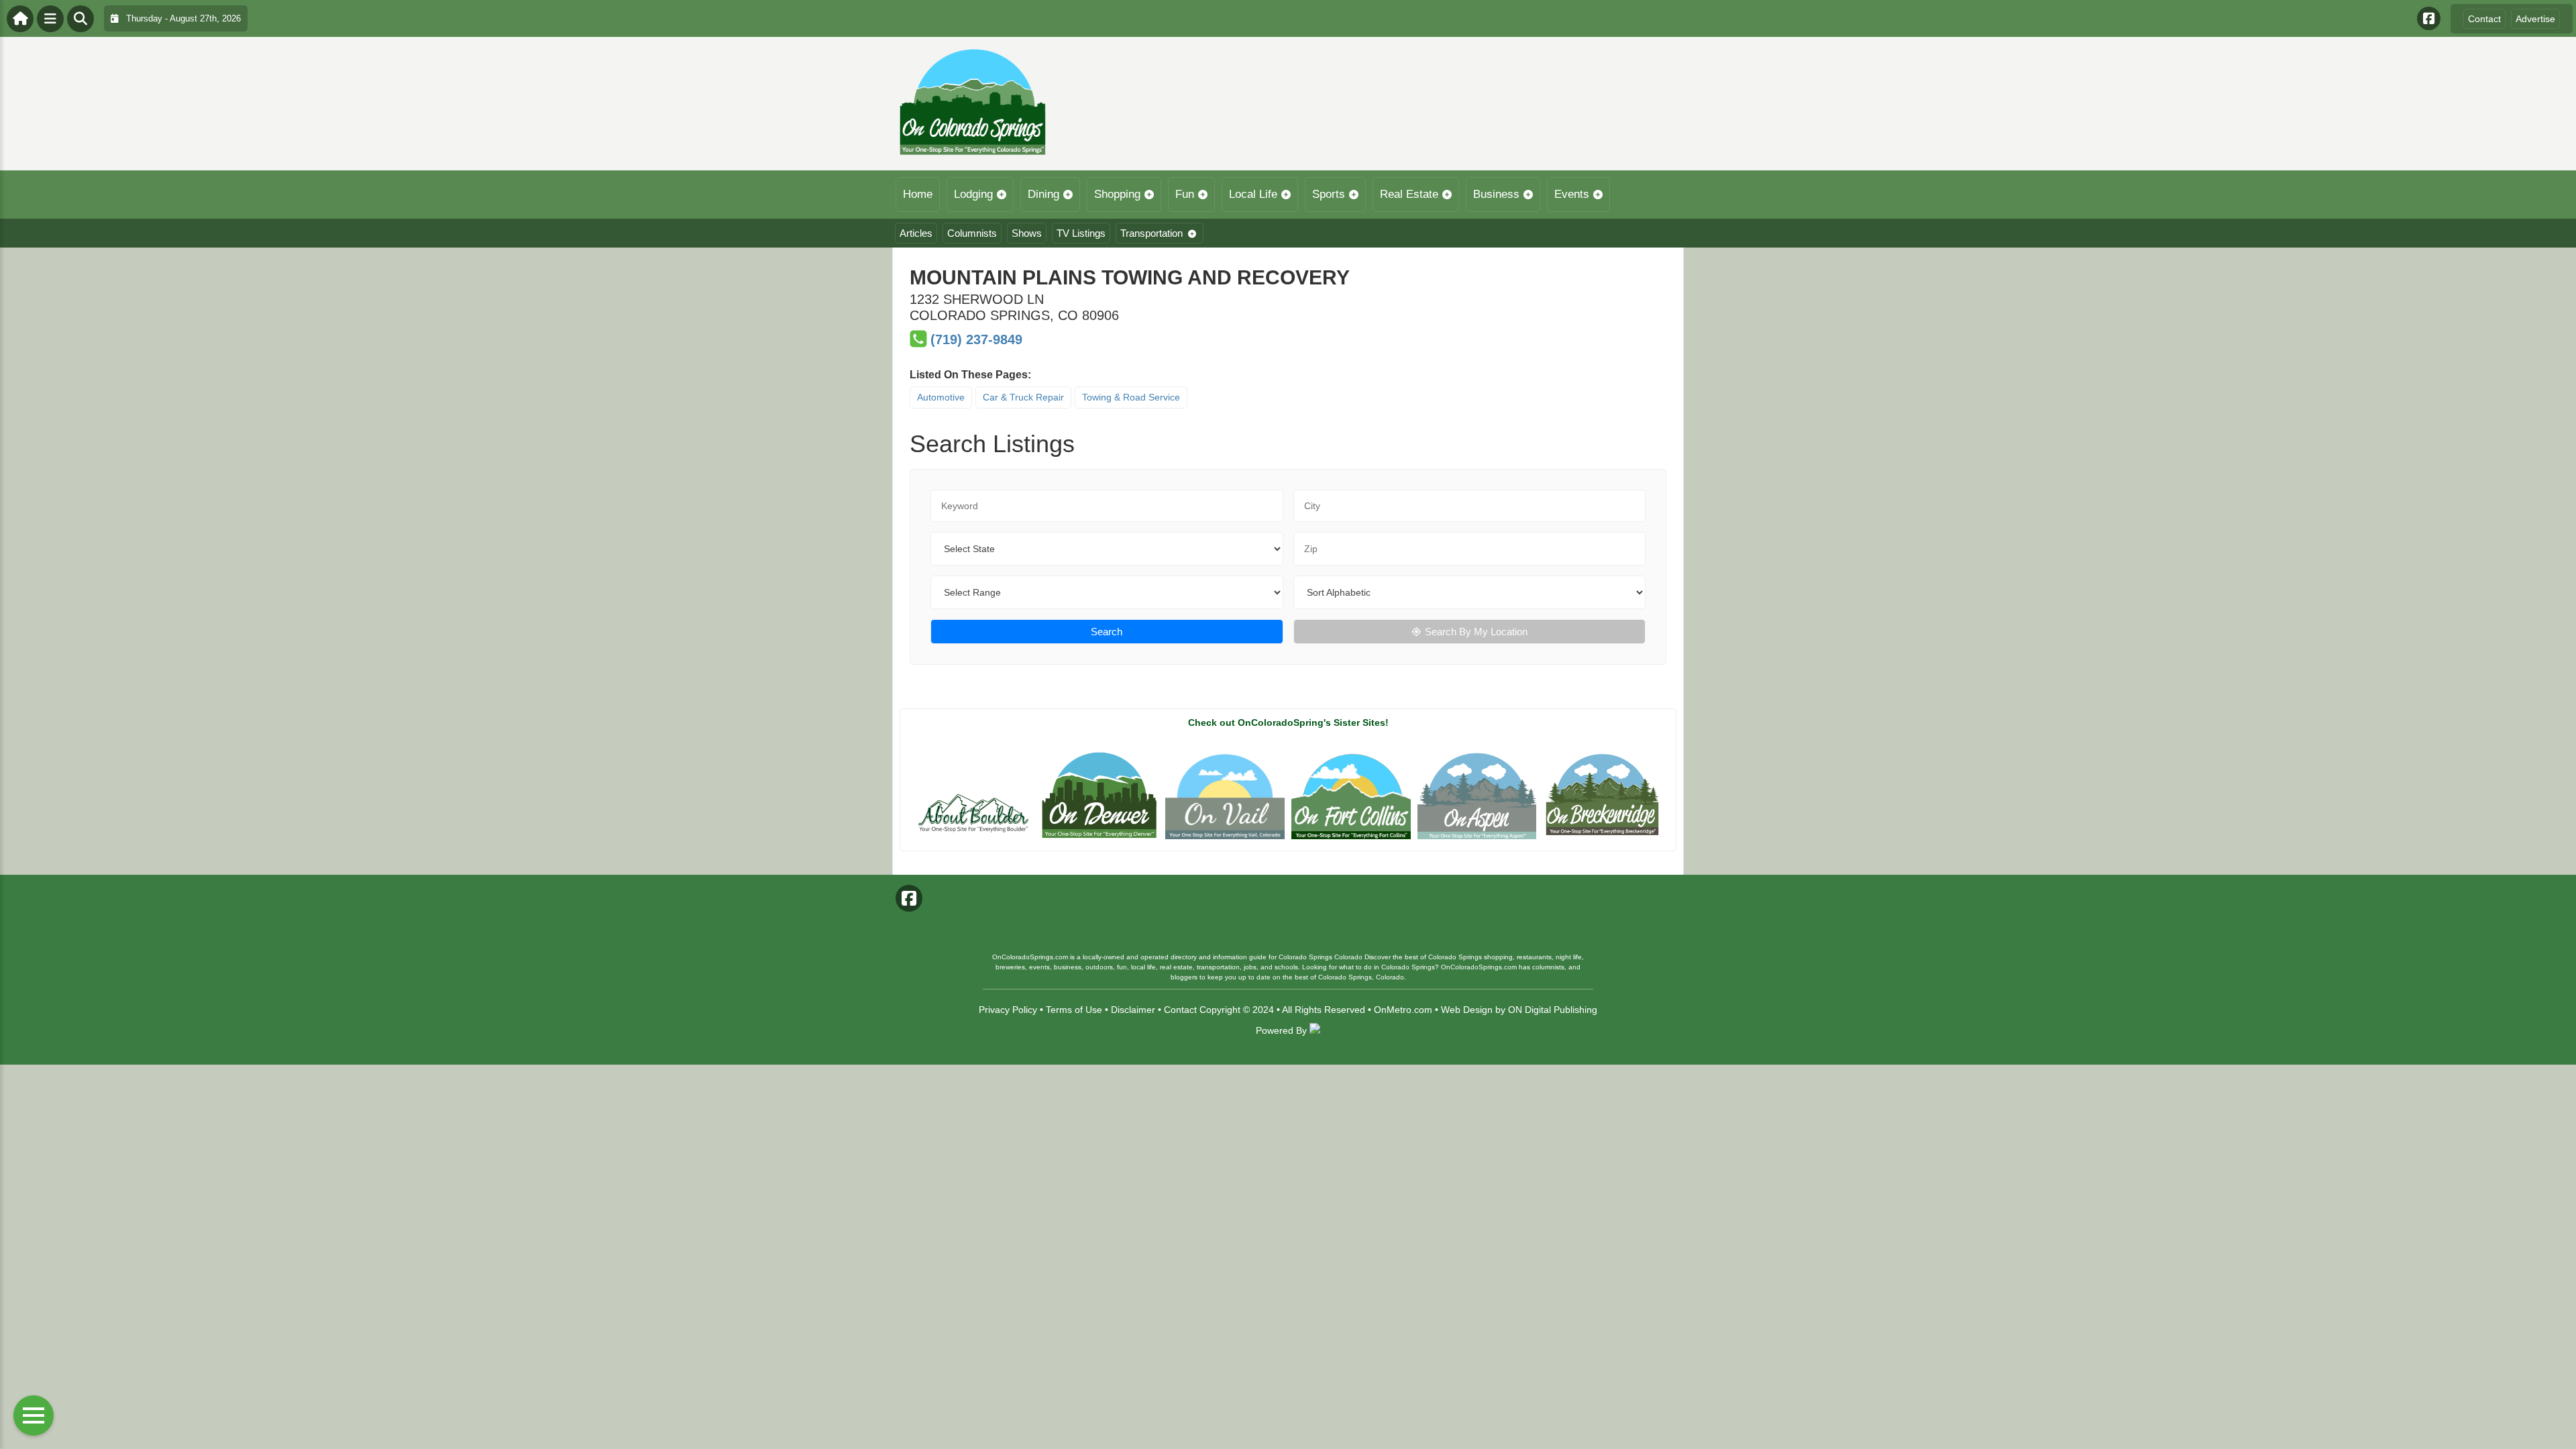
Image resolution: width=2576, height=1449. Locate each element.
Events (1572, 194)
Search (1107, 632)
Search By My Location (1476, 632)
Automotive (941, 397)
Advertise (2535, 19)
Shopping (1117, 194)
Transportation (1151, 233)
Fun (1185, 194)
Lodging (973, 194)
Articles (916, 233)
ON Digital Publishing (1553, 1010)
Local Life (1253, 194)
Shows (1027, 233)
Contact (2484, 19)
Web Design (1467, 1010)
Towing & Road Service (1131, 397)
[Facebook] (2429, 18)
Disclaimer (1133, 1010)
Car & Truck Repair (1023, 397)
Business (1496, 194)
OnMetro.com (1403, 1010)
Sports (1329, 194)
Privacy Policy (1008, 1010)
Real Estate (1409, 194)
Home (918, 194)
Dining (1043, 194)
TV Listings (1081, 233)
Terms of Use (1074, 1010)
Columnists (972, 233)
